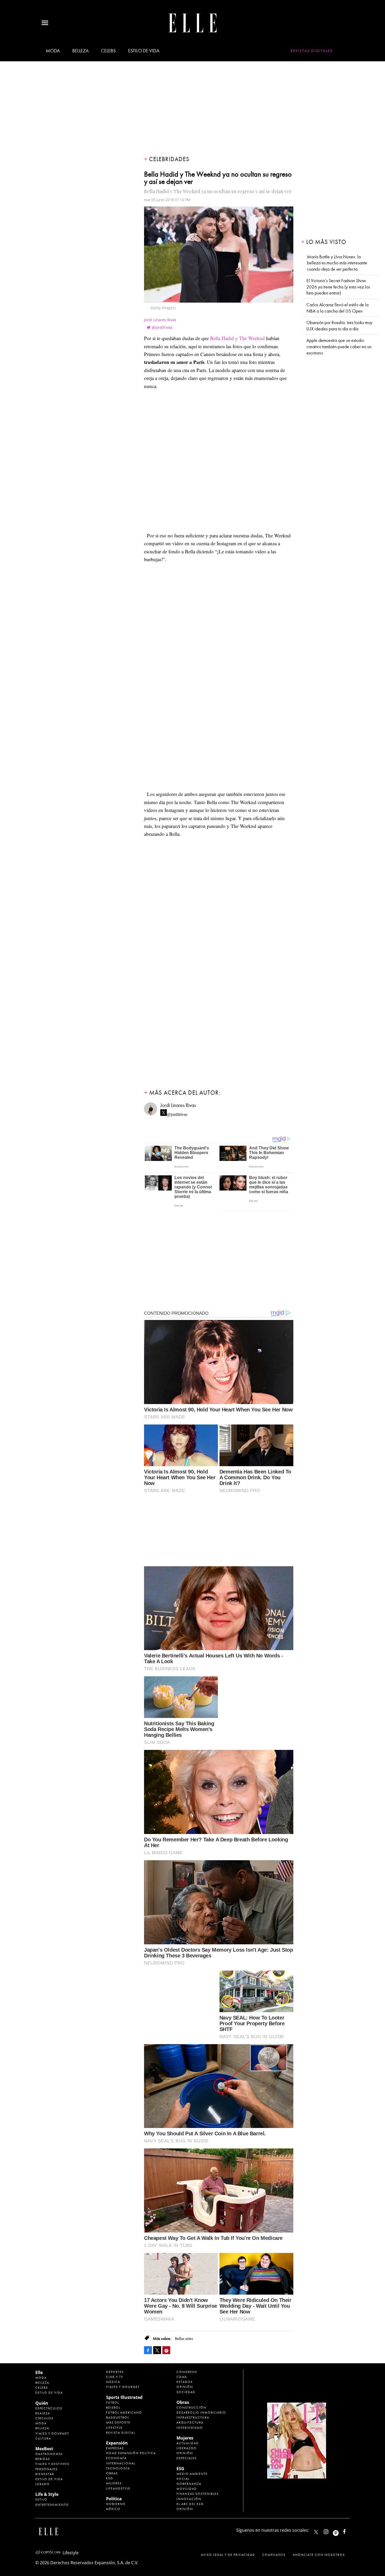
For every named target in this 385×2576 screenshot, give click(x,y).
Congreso (187, 2372)
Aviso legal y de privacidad (228, 2555)
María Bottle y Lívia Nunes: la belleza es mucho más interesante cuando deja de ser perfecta (337, 263)
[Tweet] (157, 2350)
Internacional (121, 2463)
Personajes (46, 2469)
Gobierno (116, 2504)
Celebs (108, 51)
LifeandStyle (118, 2488)
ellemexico (340, 2531)
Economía (116, 2458)
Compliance (274, 2555)
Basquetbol (118, 2417)
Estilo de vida (144, 51)
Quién (42, 2403)
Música (113, 2382)
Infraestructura (193, 2417)
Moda (53, 51)
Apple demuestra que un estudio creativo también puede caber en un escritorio (339, 347)
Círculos (44, 2418)
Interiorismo (190, 2428)
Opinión (185, 2387)
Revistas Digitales (312, 51)
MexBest (44, 2449)
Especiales (187, 2458)
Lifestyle (114, 2428)
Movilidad (187, 2489)
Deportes (115, 2372)
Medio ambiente (192, 2474)
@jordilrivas (162, 327)
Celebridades (169, 159)
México (113, 2509)
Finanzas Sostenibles (198, 2494)
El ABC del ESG (190, 2504)
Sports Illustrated (124, 2397)
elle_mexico (331, 2531)
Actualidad (188, 2443)
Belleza (81, 51)
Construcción (191, 2408)
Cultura (43, 2438)
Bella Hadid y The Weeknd (237, 338)
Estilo (41, 2499)
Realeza (43, 2413)
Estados (185, 2382)
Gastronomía (49, 2454)
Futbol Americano (124, 2413)
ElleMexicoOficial (349, 2531)
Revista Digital (121, 2433)
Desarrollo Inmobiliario (201, 2413)
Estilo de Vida (49, 2479)
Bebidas (43, 2459)
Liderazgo (187, 2448)
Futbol (113, 2403)
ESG (110, 2478)
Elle (39, 2372)
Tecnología (118, 2468)
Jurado (43, 2484)
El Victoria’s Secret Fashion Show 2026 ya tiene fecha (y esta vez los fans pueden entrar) (338, 287)
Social (183, 2479)
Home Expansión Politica (131, 2453)
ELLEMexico (316, 2532)
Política (114, 2499)
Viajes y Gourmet (52, 2433)
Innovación (189, 2499)
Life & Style (47, 2494)
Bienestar (45, 2474)
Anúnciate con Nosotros (319, 2555)
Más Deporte (118, 2422)
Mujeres (114, 2483)
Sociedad (186, 2392)
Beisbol (113, 2408)
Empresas (115, 2448)
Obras (112, 2473)
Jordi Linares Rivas (160, 320)
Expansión (117, 2443)
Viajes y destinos (52, 2464)
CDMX (182, 2377)
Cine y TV (115, 2377)
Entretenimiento (52, 2505)
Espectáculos (49, 2408)
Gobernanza (189, 2484)
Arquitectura (190, 2422)
